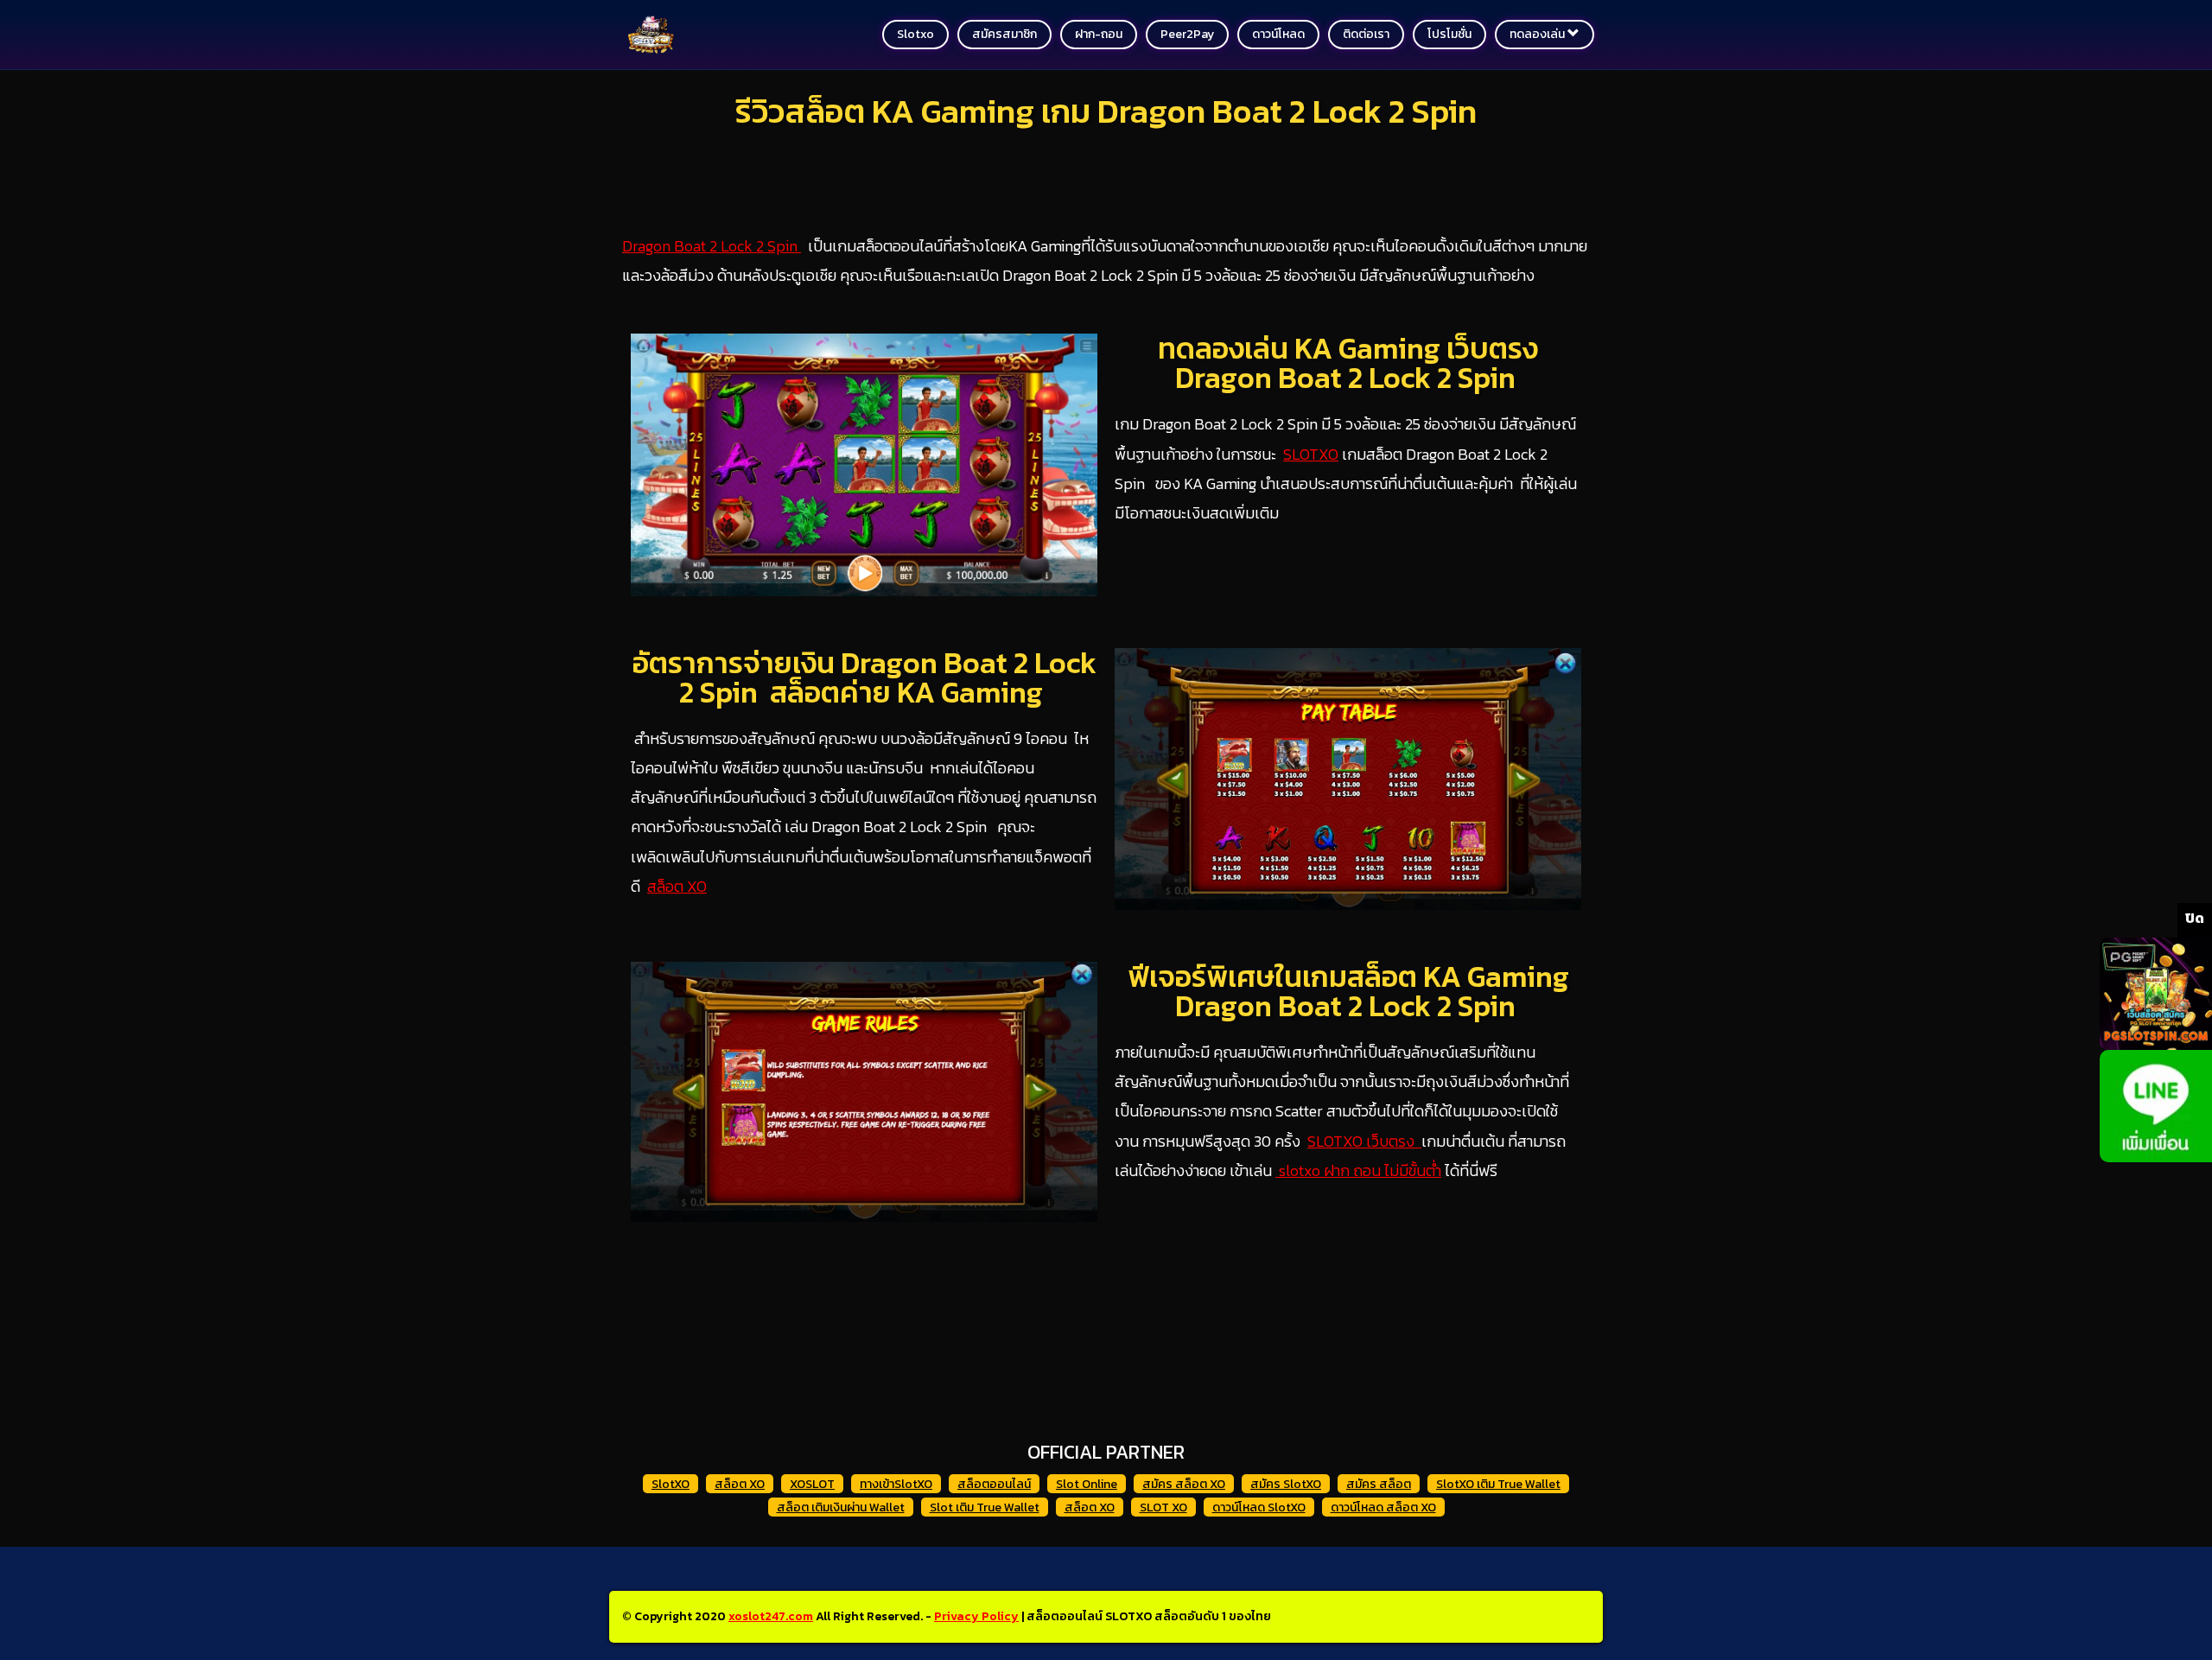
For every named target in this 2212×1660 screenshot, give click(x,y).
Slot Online (1087, 1484)
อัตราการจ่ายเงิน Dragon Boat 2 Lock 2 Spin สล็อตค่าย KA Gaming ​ (864, 677)
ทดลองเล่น (1538, 34)
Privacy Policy (976, 1616)
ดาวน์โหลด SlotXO (1259, 1507)
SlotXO (671, 1484)
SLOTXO (1311, 454)
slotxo (915, 34)
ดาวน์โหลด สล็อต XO (1383, 1507)
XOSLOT (812, 1484)
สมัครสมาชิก (1004, 34)
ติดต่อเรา (1366, 34)
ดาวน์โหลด (1278, 34)
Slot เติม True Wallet (985, 1507)
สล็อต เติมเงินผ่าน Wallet (841, 1507)
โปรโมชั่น (1449, 34)
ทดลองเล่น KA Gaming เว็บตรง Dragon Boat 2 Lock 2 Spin (1348, 363)
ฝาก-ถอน (1099, 34)
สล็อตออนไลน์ (994, 1484)
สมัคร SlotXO (1286, 1484)
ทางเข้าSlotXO (896, 1484)
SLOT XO (1163, 1507)
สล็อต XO (677, 886)
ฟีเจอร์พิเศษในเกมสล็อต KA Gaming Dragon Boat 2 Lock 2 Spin (1348, 991)
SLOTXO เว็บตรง (1364, 1141)
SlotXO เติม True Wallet (1498, 1484)
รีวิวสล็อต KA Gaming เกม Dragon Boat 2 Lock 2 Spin (1106, 111)
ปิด (2195, 918)
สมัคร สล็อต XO (1184, 1484)
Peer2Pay (1187, 34)
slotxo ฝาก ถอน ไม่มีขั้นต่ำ (1358, 1170)
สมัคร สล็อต (1379, 1484)
